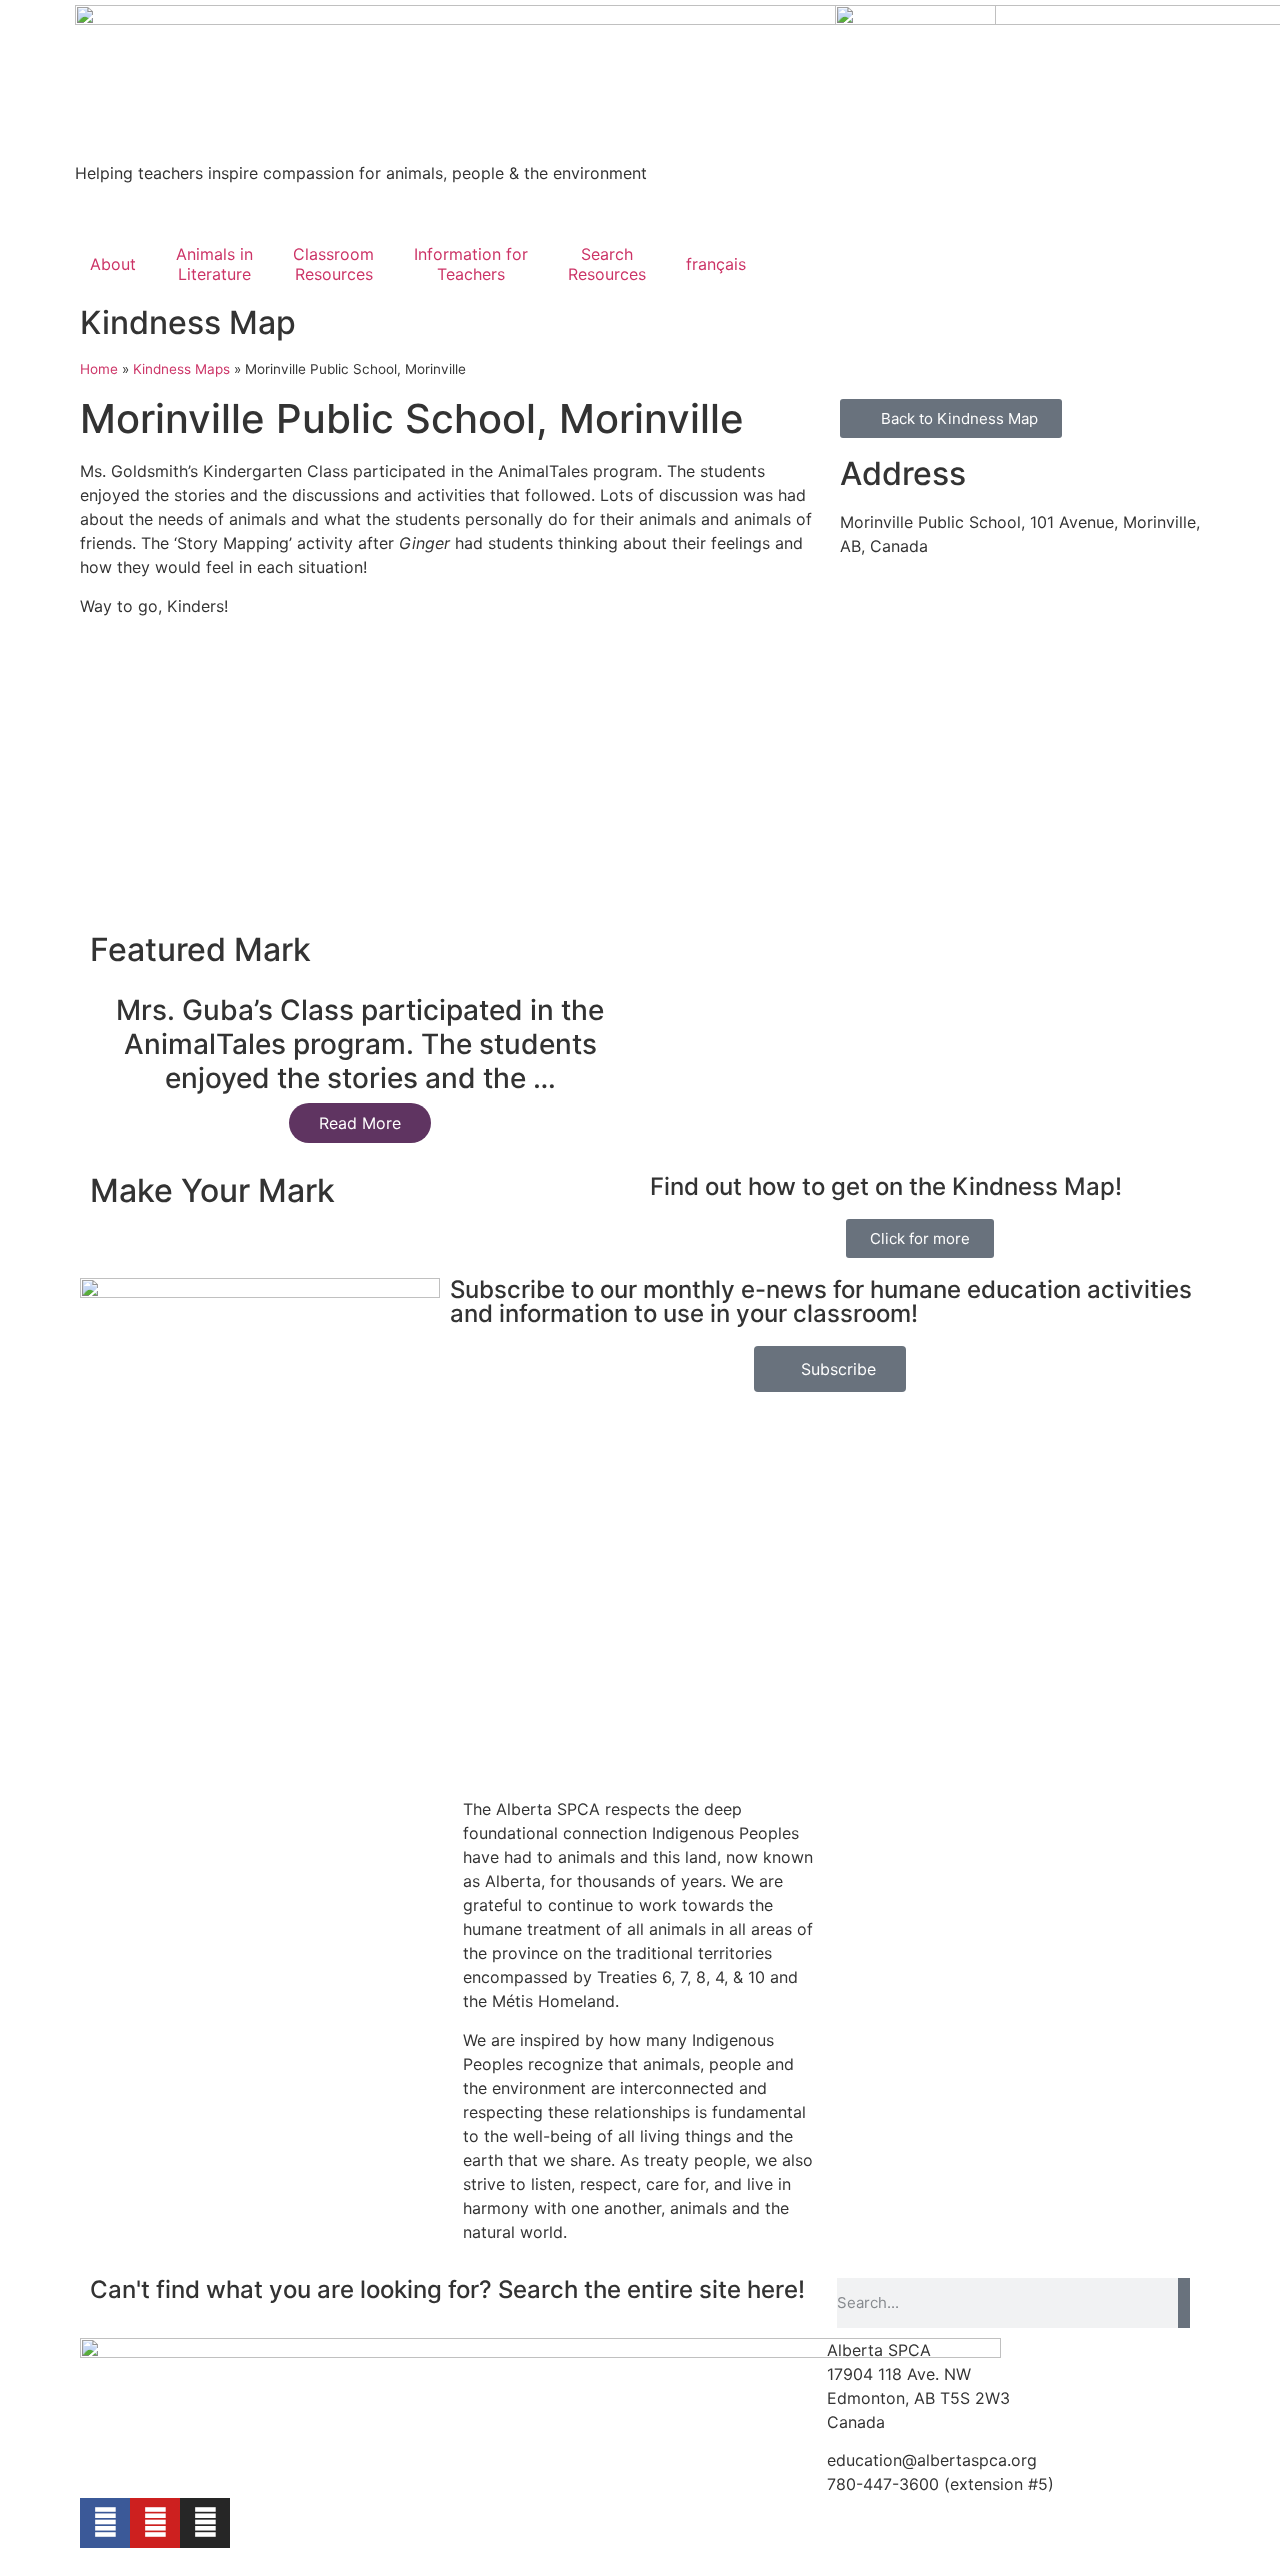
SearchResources (607, 264)
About (113, 264)
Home (99, 369)
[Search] (1184, 2303)
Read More (360, 1123)
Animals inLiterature (214, 264)
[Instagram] (205, 2523)
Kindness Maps (181, 369)
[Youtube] (155, 2523)
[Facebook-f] (105, 2523)
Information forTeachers (471, 264)
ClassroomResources (333, 264)
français (716, 264)
